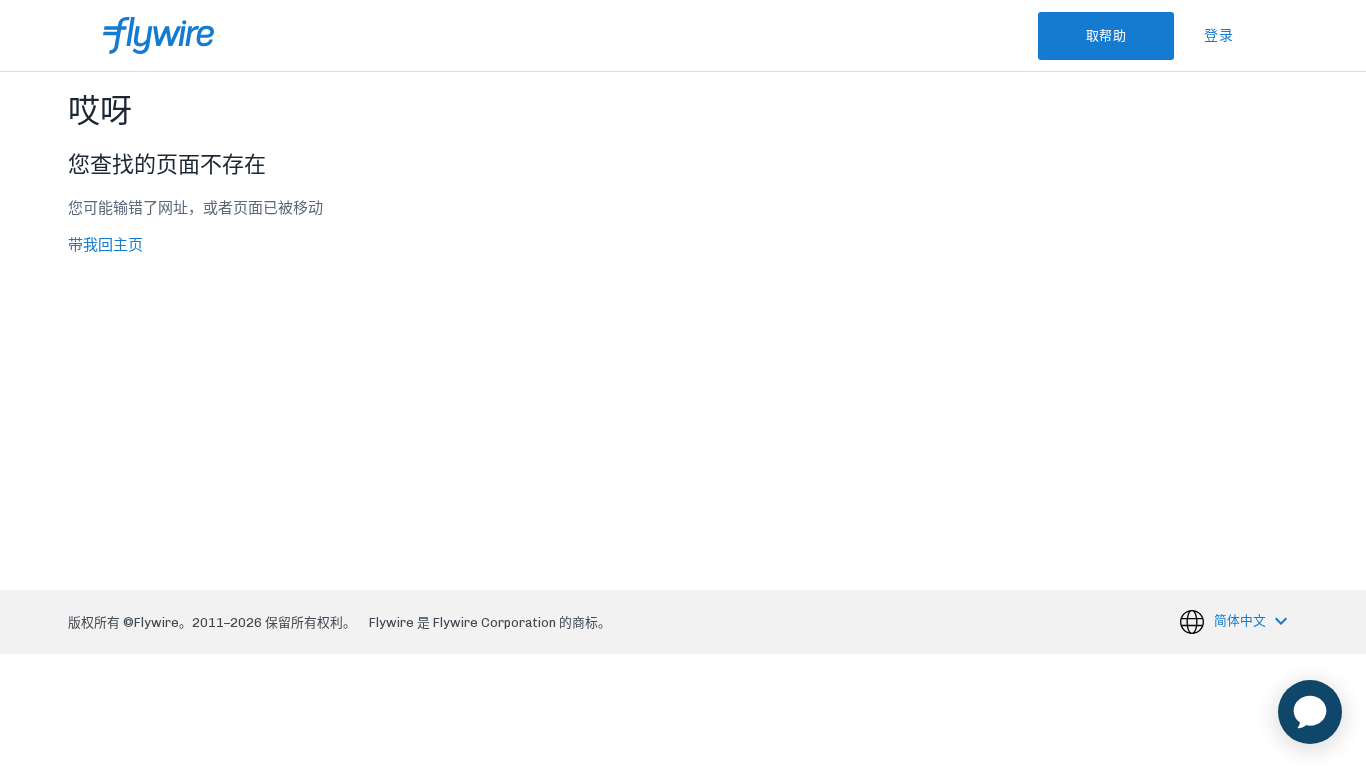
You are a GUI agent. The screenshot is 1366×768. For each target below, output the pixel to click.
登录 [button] (1218, 35)
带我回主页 (105, 245)
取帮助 (1106, 35)
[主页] (158, 35)
